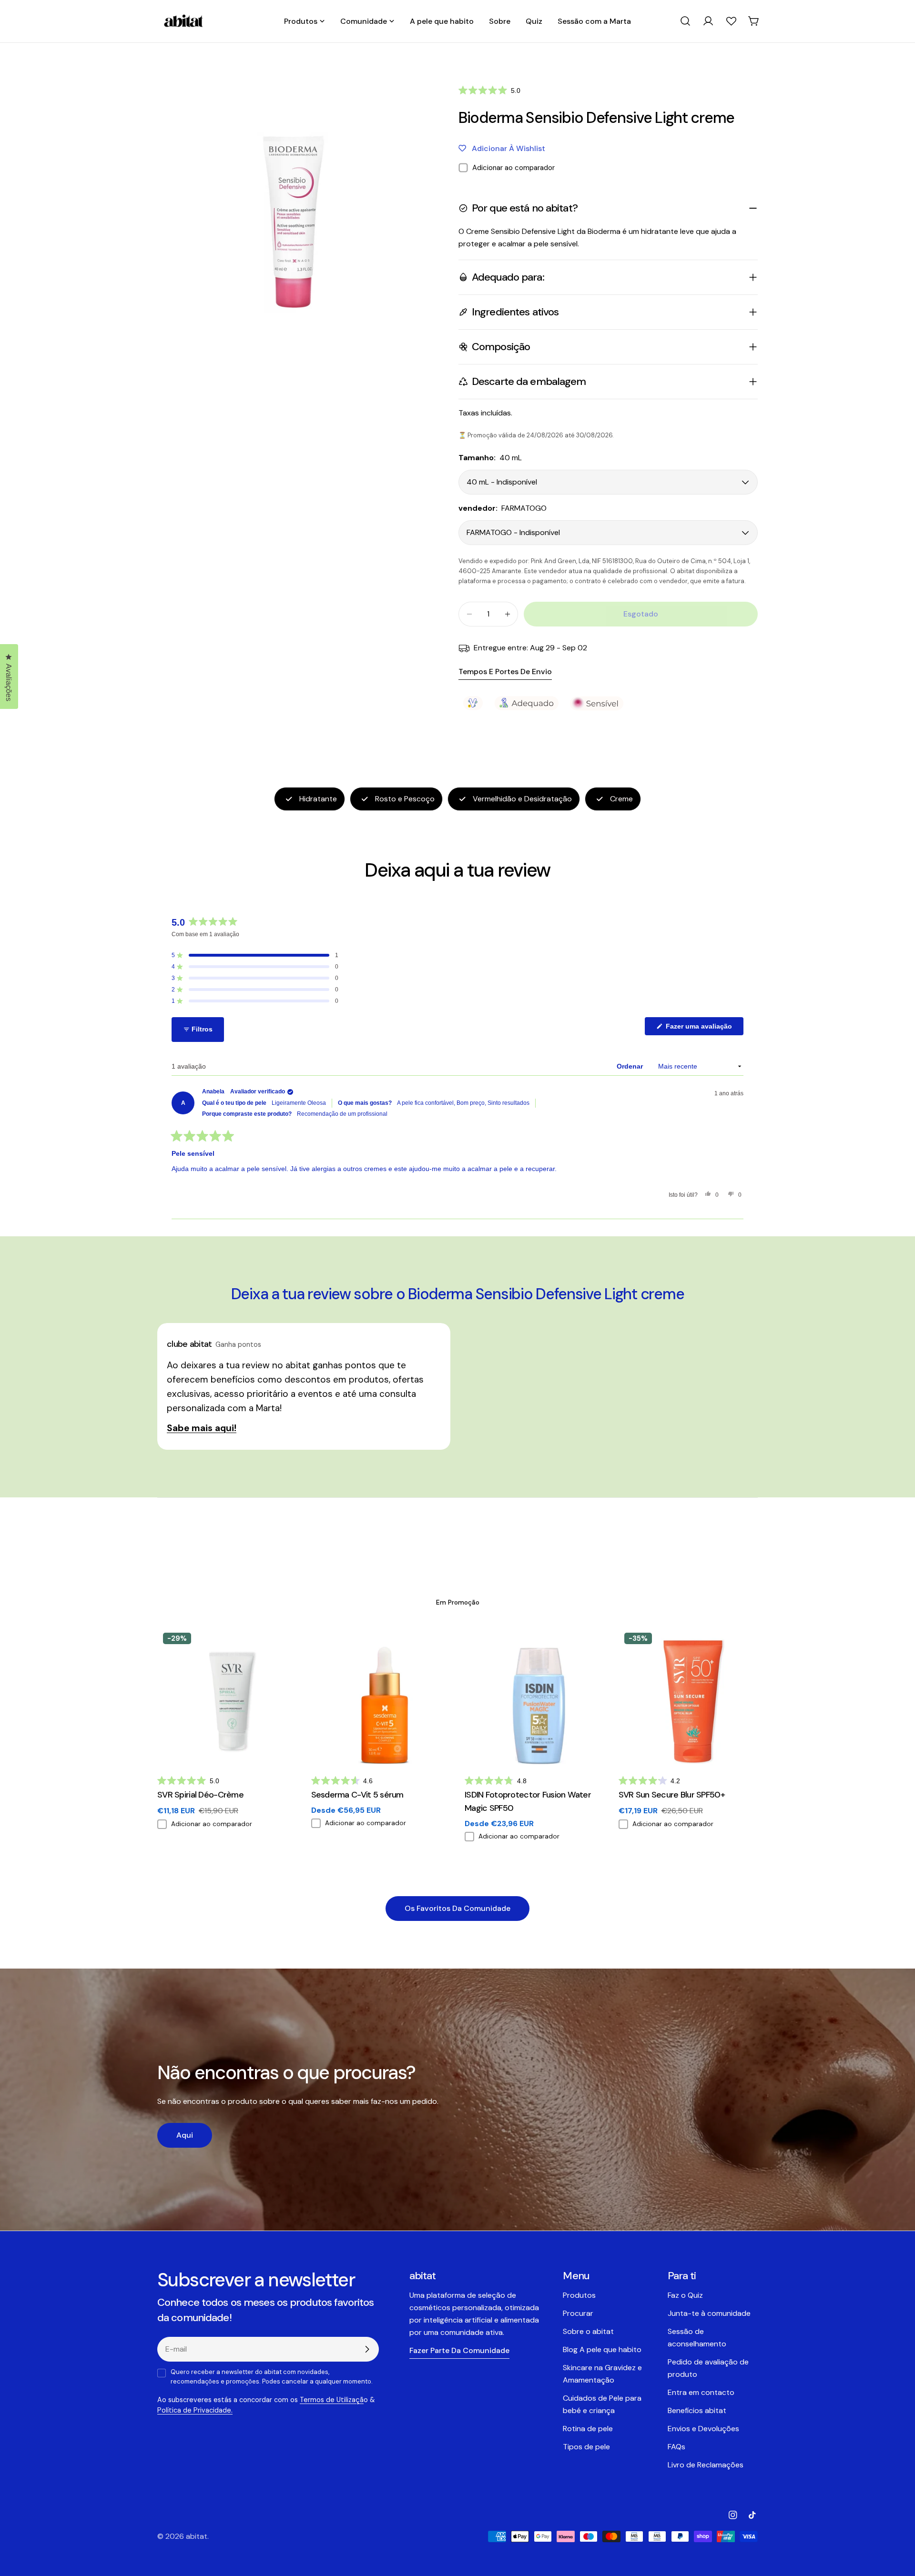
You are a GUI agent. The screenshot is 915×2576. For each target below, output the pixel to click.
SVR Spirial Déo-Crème (200, 1795)
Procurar (578, 2313)
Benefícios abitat (697, 2410)
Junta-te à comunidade (709, 2313)
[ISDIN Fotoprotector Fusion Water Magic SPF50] (534, 1697)
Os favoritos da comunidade (457, 1908)
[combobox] (685, 21)
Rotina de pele (588, 2429)
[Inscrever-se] (367, 2349)
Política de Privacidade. (195, 2410)
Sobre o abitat (588, 2331)
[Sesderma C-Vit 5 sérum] (381, 1697)
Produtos (579, 2295)
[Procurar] (685, 21)
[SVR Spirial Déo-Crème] (227, 1697)
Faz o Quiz (685, 2295)
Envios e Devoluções (703, 2429)
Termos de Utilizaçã (332, 2400)
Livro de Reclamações (706, 2465)
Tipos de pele (586, 2447)
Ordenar (631, 1066)
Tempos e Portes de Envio (505, 672)
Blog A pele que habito (602, 2349)
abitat (197, 2536)
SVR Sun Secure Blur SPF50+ (672, 1795)
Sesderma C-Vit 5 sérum (357, 1795)
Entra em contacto (701, 2392)
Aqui (185, 2135)
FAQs (676, 2447)
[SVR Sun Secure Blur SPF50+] (688, 1697)
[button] (489, 90)
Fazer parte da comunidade (459, 2350)
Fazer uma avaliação (704, 1029)
